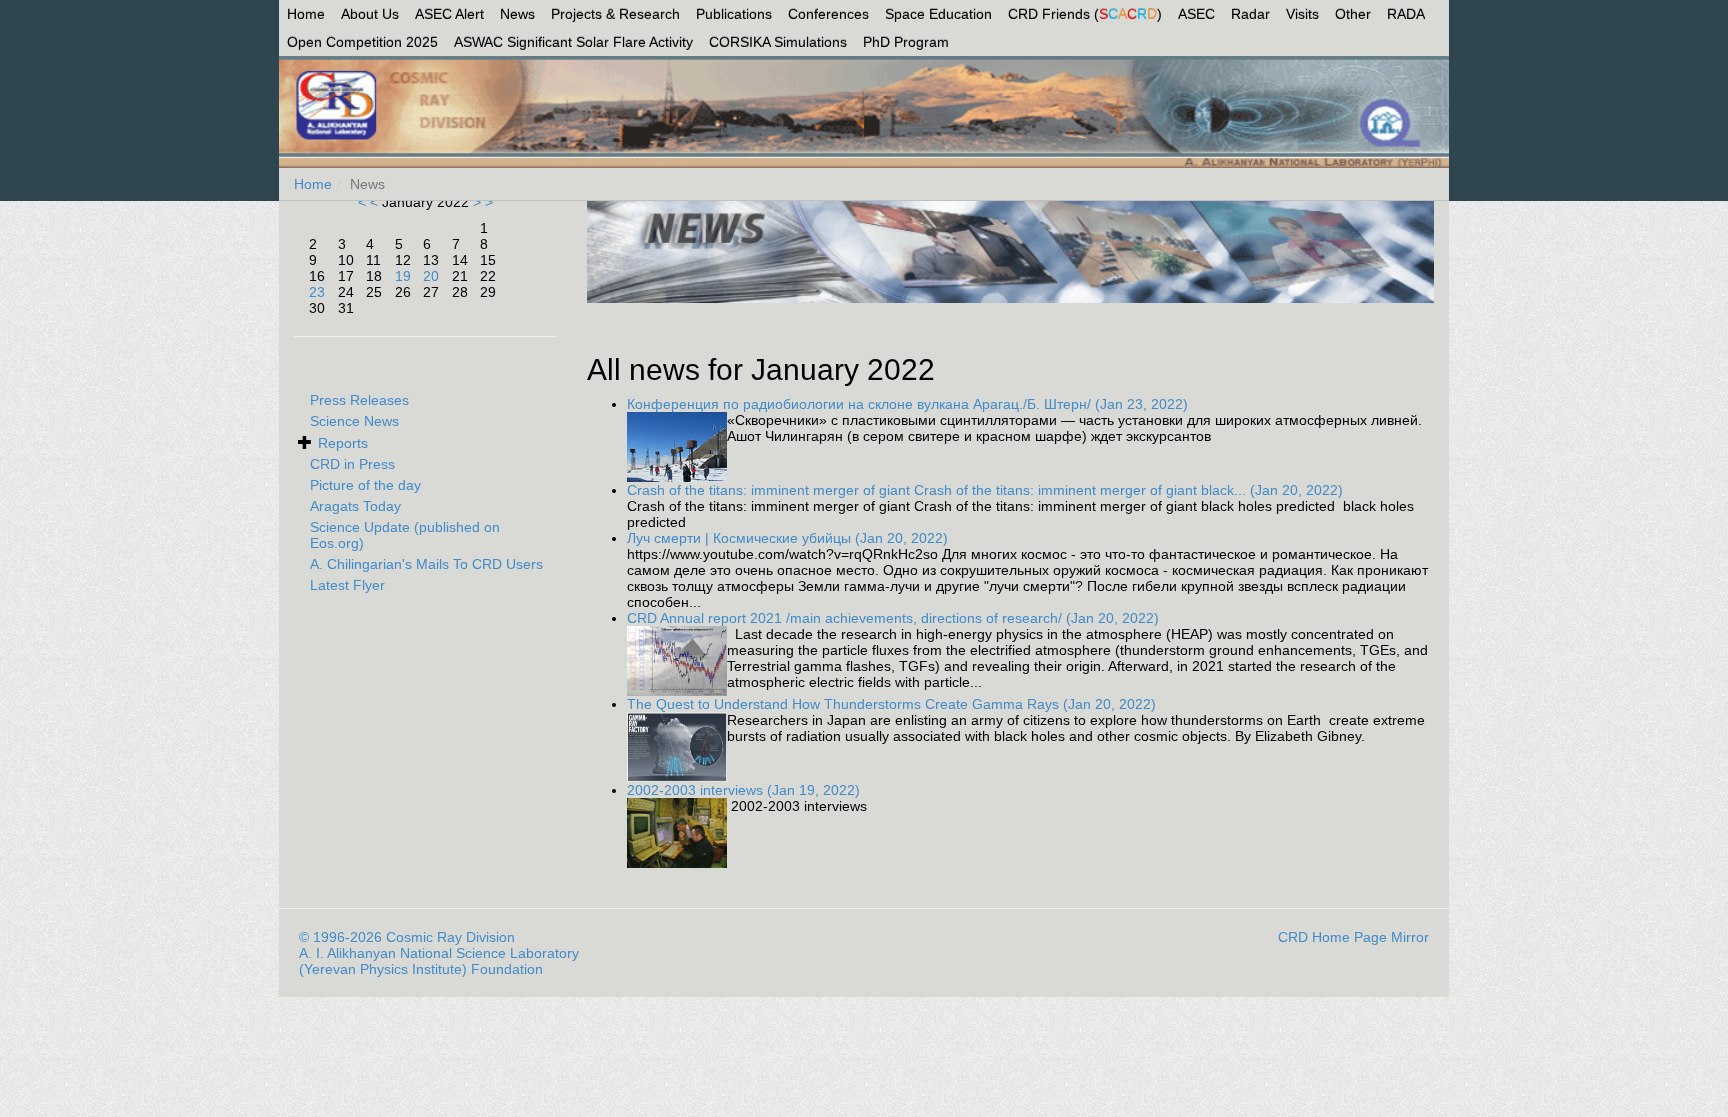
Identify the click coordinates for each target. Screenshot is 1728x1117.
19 (403, 276)
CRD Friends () (1085, 14)
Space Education (938, 14)
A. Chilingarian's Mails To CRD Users (426, 564)
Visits (1302, 14)
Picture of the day (365, 485)
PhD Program (906, 42)
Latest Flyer (347, 585)
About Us (370, 14)
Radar (1250, 14)
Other (1353, 14)
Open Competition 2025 (362, 42)
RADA (1406, 14)
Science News (354, 421)
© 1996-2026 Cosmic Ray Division (407, 937)
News (517, 14)
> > (481, 202)
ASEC (1196, 14)
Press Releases (359, 400)
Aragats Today (355, 506)
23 (317, 292)
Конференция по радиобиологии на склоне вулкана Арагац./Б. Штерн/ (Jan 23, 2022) (907, 404)
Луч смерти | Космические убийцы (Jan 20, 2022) (787, 538)
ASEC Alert (449, 14)
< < (370, 202)
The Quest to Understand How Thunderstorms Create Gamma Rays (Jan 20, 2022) (891, 704)
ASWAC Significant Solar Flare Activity (573, 42)
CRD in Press (352, 464)
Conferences (828, 14)
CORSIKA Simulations (778, 42)
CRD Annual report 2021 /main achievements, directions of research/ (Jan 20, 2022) (893, 618)
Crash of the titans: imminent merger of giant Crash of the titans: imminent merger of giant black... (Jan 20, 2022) (985, 490)
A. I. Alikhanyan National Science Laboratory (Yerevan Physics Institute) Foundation (439, 961)
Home (306, 14)
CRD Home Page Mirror (1353, 937)
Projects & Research (615, 14)
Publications (734, 14)
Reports (343, 443)
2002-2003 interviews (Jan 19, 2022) (743, 790)
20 (431, 276)
